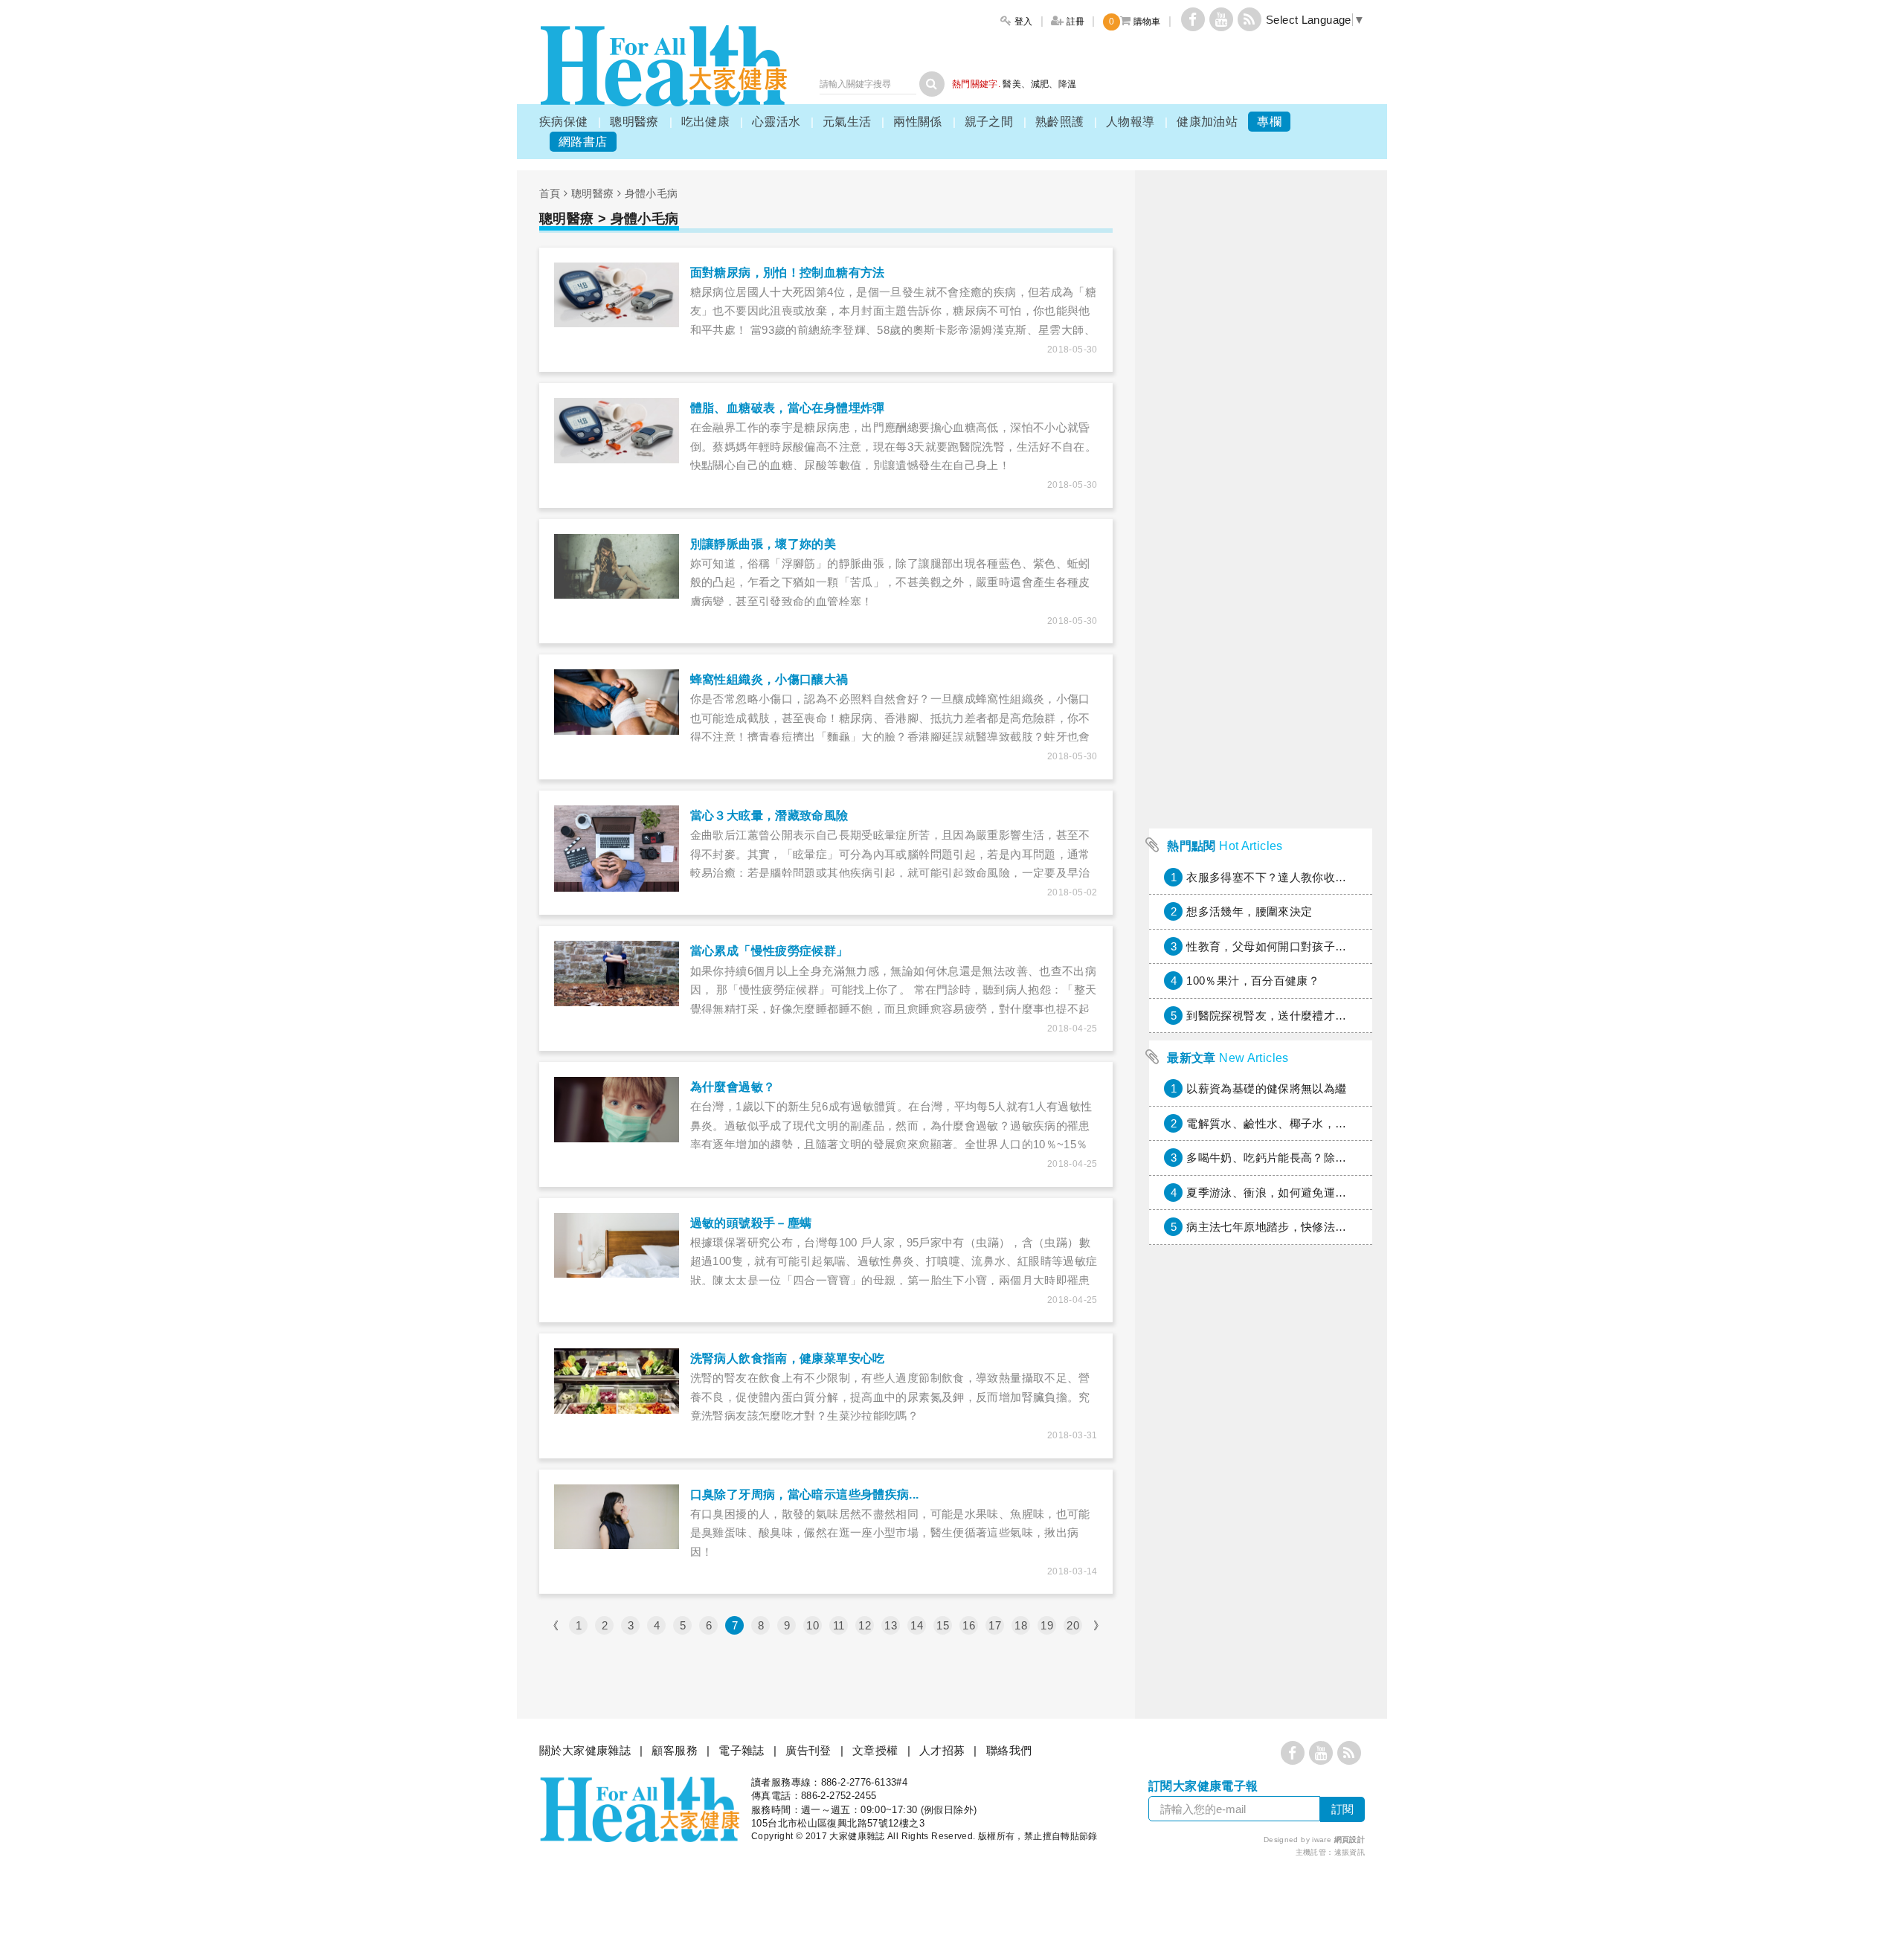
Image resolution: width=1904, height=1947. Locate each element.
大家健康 (663, 66)
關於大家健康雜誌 (585, 1750)
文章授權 (875, 1750)
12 (865, 1625)
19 (1047, 1625)
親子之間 (989, 122)
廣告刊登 (808, 1750)
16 (969, 1625)
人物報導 (1130, 122)
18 (1021, 1625)
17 (995, 1625)
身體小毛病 (652, 193)
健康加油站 (1207, 122)
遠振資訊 (1350, 1852)
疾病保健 (564, 122)
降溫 (1068, 84)
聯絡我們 (1009, 1750)
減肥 (1040, 84)
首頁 (550, 193)
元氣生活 (847, 122)
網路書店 (583, 142)
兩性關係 (918, 122)
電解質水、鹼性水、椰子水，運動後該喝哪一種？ (1312, 1123)
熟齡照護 (1060, 122)
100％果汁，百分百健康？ (1253, 981)
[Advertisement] (1261, 598)
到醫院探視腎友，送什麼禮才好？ (1272, 1016)
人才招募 (942, 1750)
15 (943, 1625)
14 (917, 1625)
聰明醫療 (634, 122)
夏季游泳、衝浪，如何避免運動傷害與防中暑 (1301, 1193)
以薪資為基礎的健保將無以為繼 (1266, 1088)
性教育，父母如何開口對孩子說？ (1272, 946)
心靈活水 (776, 122)
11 (839, 1625)
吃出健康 (706, 122)
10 (813, 1625)
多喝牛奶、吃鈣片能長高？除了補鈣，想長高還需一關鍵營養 (1341, 1158)
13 (891, 1625)
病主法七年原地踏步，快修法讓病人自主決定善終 (1312, 1227)
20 (1073, 1625)
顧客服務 (675, 1750)
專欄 (1269, 122)
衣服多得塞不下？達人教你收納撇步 (1278, 877)
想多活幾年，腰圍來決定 (1249, 911)
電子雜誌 (742, 1750)
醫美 (1012, 84)
